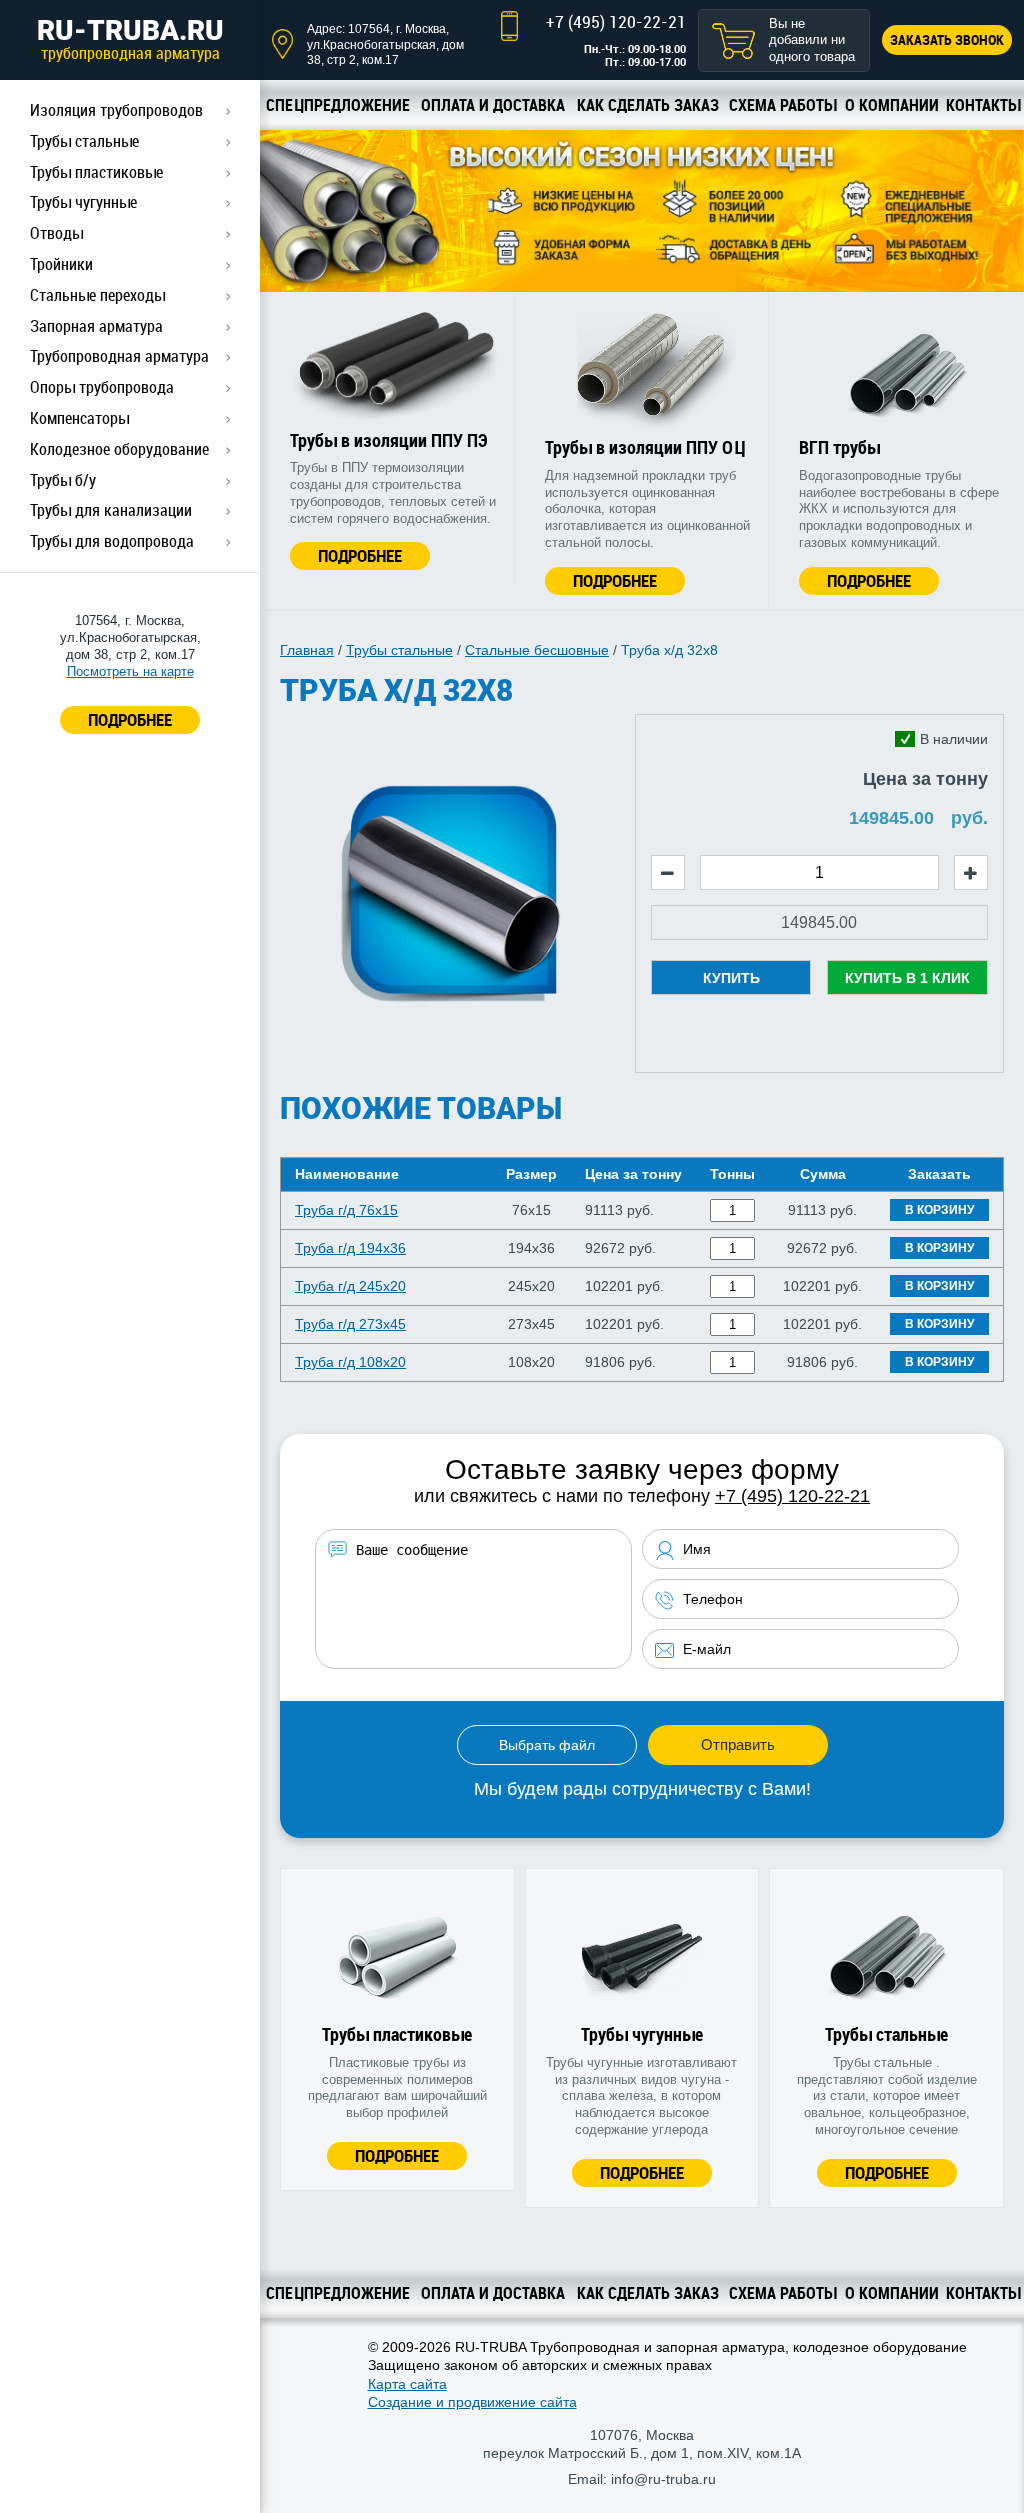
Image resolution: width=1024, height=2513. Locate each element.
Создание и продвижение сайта (472, 2402)
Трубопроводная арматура (119, 356)
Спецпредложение (338, 105)
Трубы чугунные (83, 202)
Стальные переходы (97, 295)
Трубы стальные (84, 141)
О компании (892, 105)
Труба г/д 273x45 (350, 1324)
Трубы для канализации (111, 510)
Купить (731, 978)
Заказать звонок (947, 39)
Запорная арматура (96, 326)
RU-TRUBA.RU (130, 39)
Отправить (738, 1744)
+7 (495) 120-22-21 (616, 21)
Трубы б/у (63, 480)
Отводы (56, 233)
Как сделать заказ (648, 105)
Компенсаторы (79, 418)
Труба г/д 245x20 (350, 1286)
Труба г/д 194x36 (350, 1248)
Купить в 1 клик (907, 978)
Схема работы (782, 105)
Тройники (61, 264)
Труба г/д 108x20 (350, 1362)
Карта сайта (407, 2384)
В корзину (939, 1210)
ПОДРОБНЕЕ (130, 719)
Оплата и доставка (493, 105)
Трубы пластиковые (96, 172)
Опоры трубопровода (102, 387)
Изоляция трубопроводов (116, 110)
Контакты (983, 105)
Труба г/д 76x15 (346, 1210)
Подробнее (360, 555)
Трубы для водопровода (112, 541)
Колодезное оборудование (119, 449)
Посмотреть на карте (130, 671)
